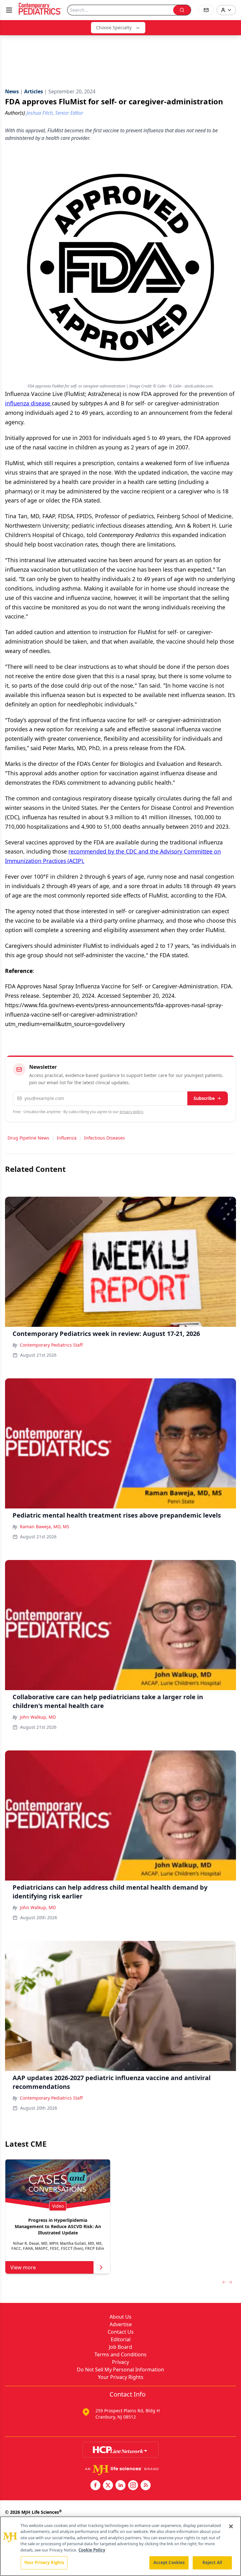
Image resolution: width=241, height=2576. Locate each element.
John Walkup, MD (38, 1717)
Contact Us (121, 2332)
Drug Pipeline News (28, 1138)
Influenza (67, 1138)
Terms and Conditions (120, 2354)
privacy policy (131, 1112)
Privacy (120, 2362)
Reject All (212, 2562)
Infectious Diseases (104, 1138)
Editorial (121, 2339)
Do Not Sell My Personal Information (120, 2370)
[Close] (231, 2526)
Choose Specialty (114, 27)
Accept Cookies (169, 2562)
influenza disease (28, 403)
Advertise (121, 2324)
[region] (120, 2546)
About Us (120, 2317)
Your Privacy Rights (121, 2377)
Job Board (120, 2347)
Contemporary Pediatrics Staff (51, 1345)
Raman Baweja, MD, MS (45, 1527)
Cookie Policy (92, 2550)
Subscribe (204, 1098)
